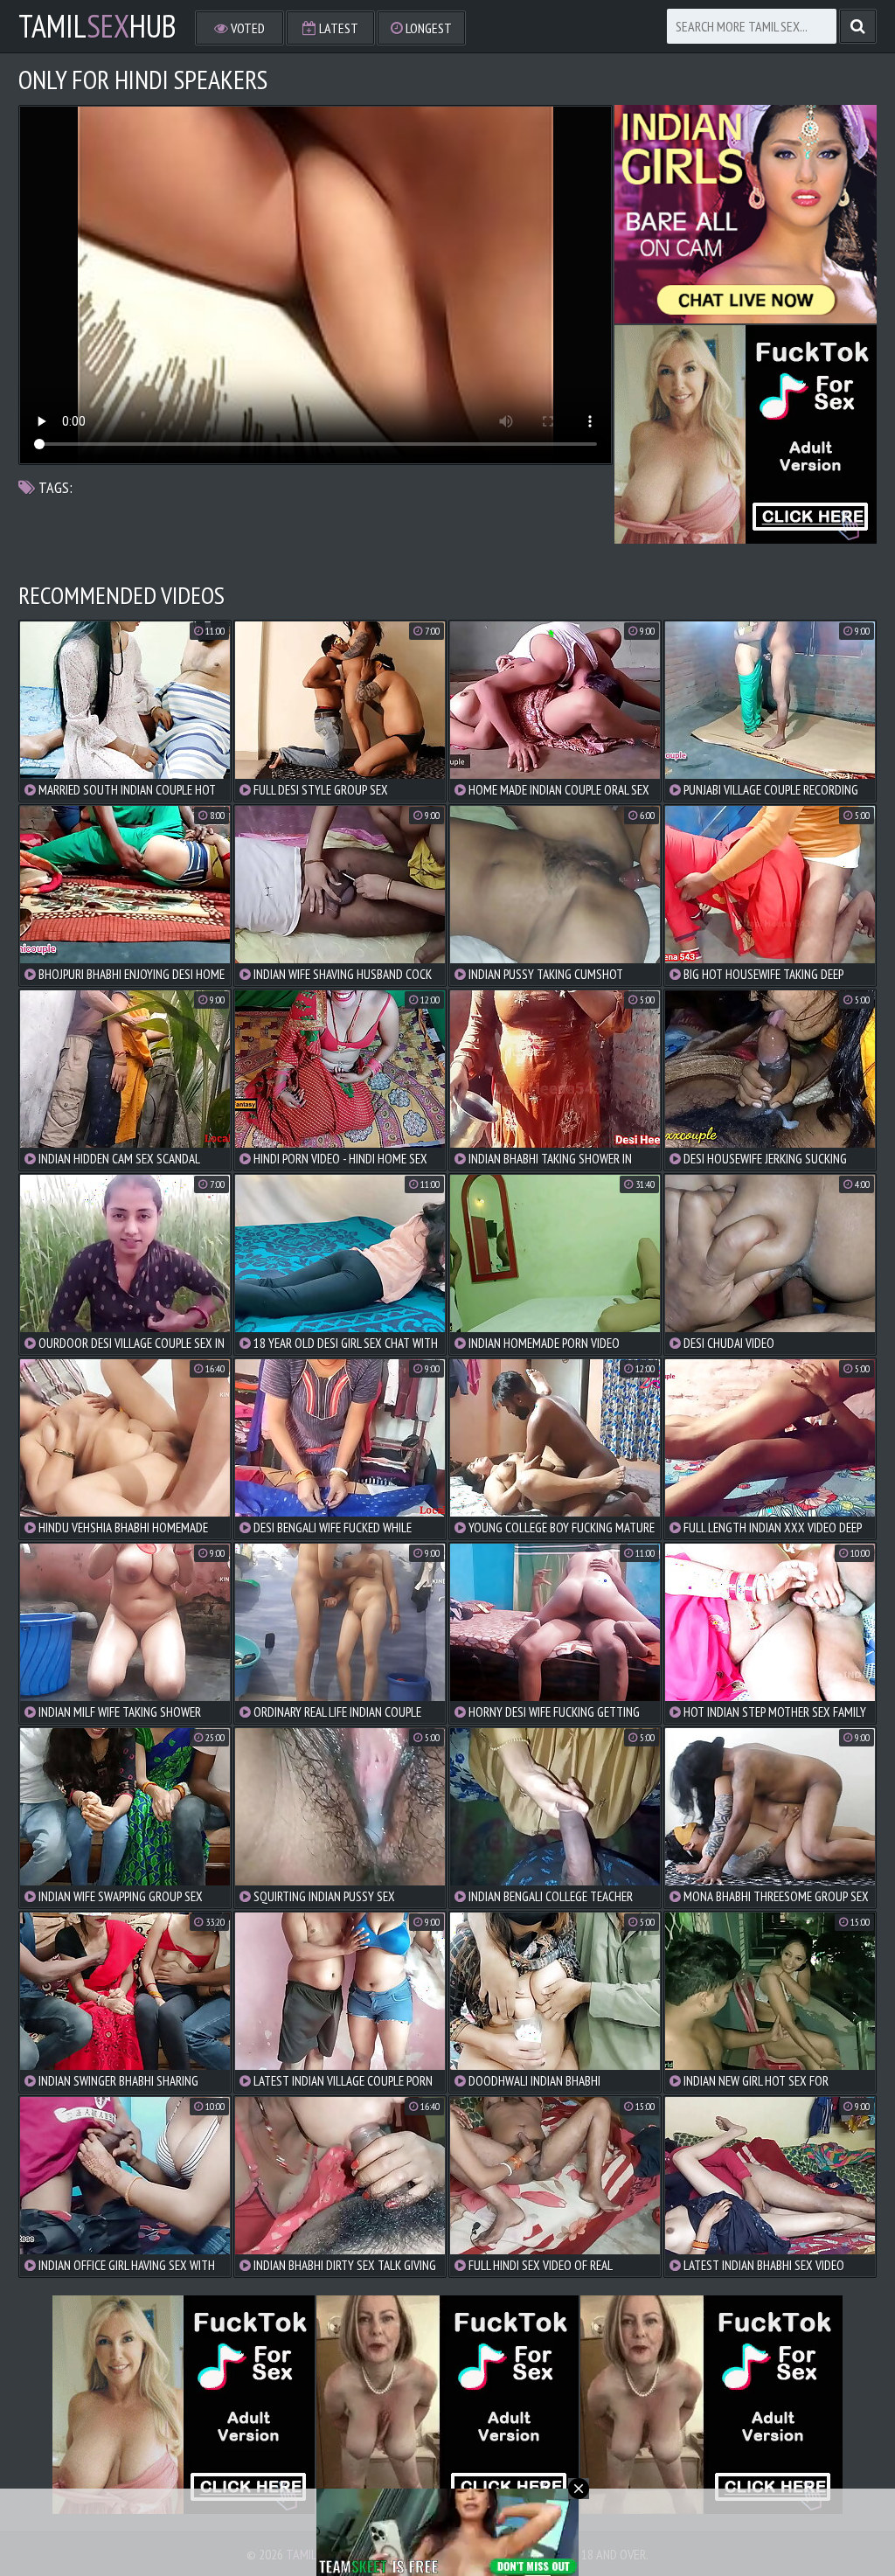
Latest (337, 28)
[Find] (858, 26)
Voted (246, 28)
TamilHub (97, 26)
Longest (427, 28)
